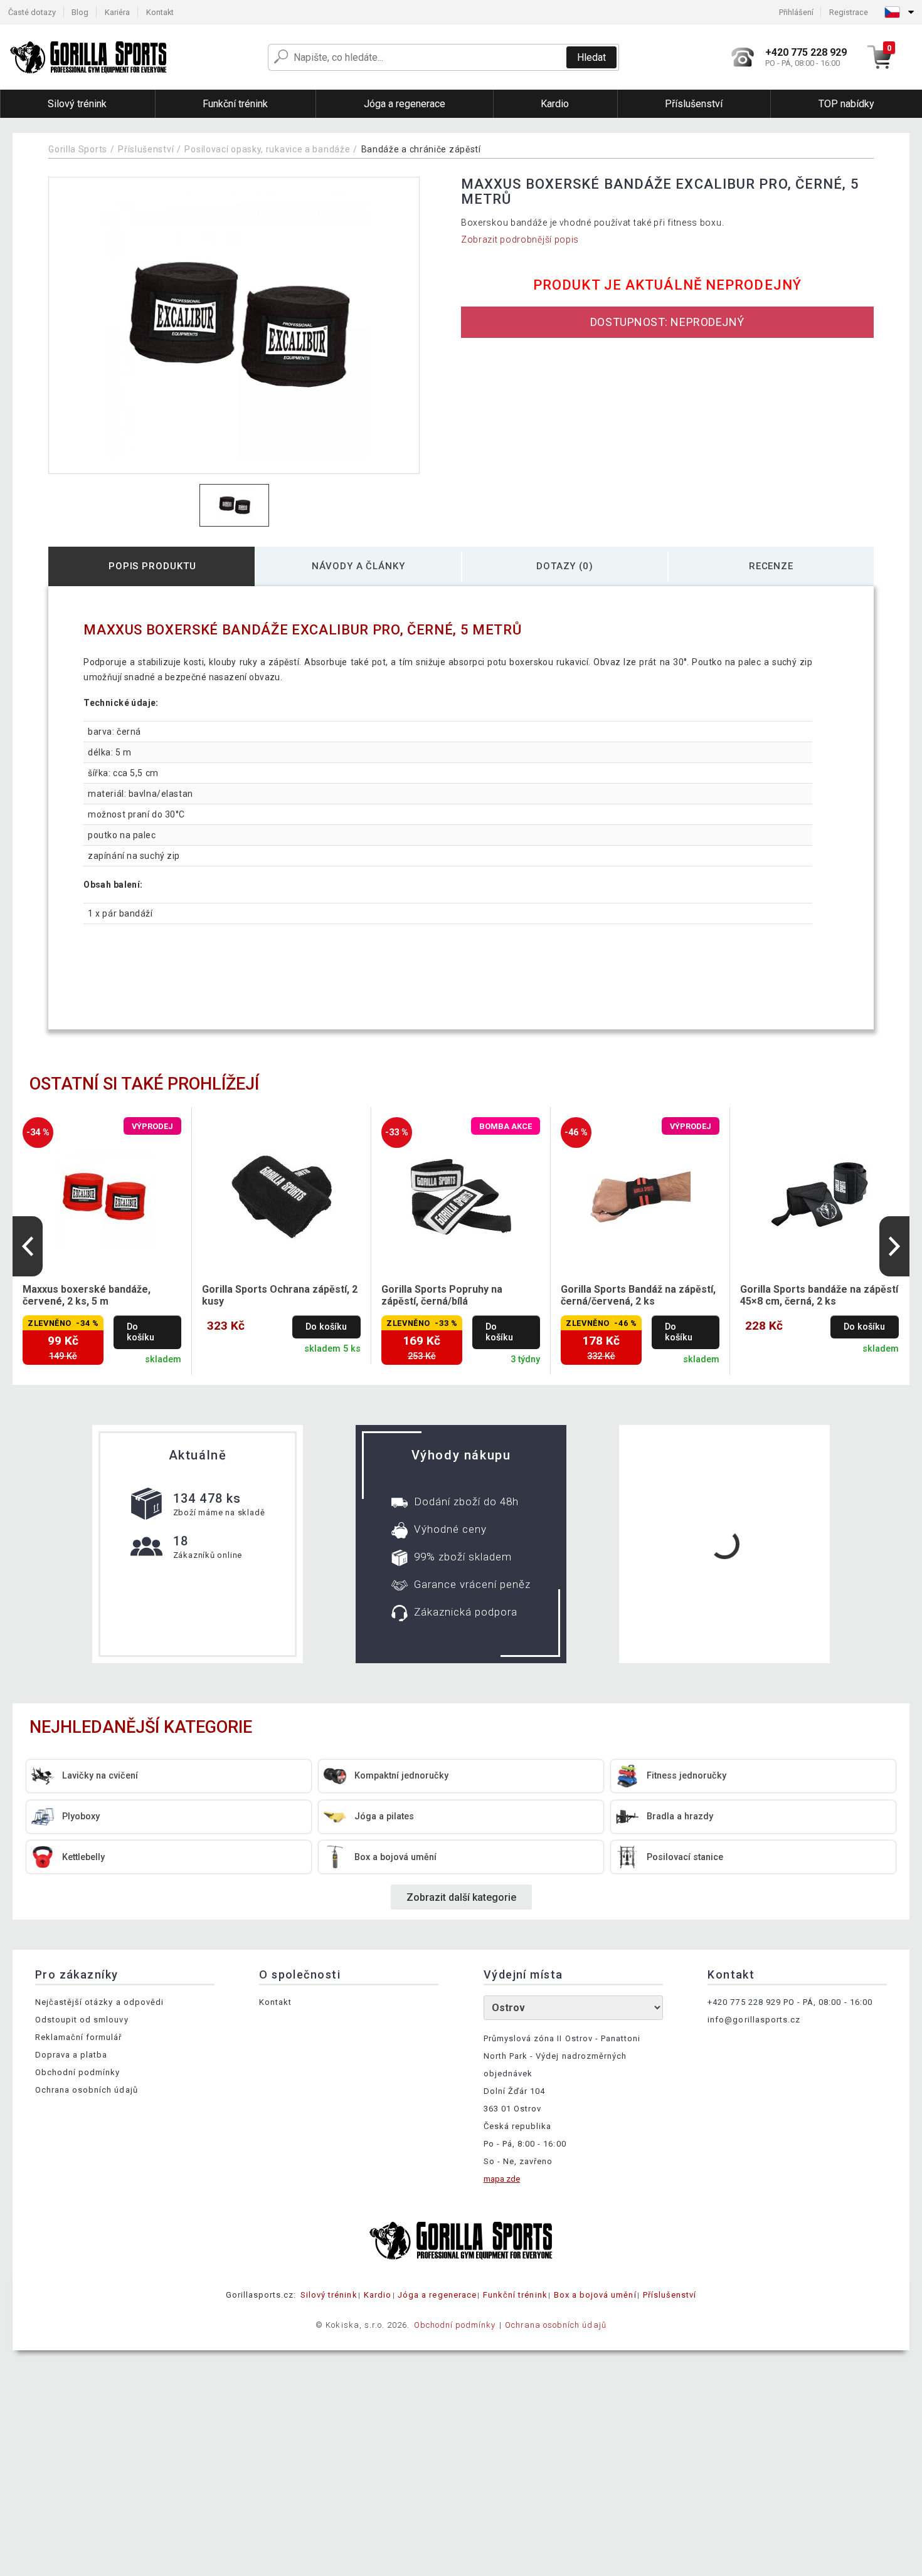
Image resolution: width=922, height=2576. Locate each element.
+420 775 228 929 (744, 2002)
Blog (80, 12)
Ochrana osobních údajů (87, 2090)
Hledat (591, 57)
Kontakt (160, 12)
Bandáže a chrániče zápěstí (421, 149)
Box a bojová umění (595, 2295)
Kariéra (117, 12)
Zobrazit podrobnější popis (520, 239)
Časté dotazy (32, 12)
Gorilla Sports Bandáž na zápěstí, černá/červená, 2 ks (638, 1295)
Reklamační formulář (79, 2037)
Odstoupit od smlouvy (82, 2020)
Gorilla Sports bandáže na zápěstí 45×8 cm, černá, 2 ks (819, 1295)
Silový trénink (329, 2295)
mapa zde (502, 2179)
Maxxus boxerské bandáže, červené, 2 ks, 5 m (87, 1295)
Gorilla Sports (78, 149)
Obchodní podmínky (78, 2072)
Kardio (378, 2295)
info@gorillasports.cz (754, 2020)
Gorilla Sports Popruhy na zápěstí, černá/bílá (442, 1295)
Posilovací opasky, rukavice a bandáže (267, 149)
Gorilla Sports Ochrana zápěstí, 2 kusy (280, 1295)
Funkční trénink (515, 2295)
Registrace (849, 12)
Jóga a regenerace (437, 2295)
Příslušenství (146, 149)
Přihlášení (796, 12)
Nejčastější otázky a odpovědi (99, 2002)
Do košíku (140, 1332)
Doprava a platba (72, 2055)
